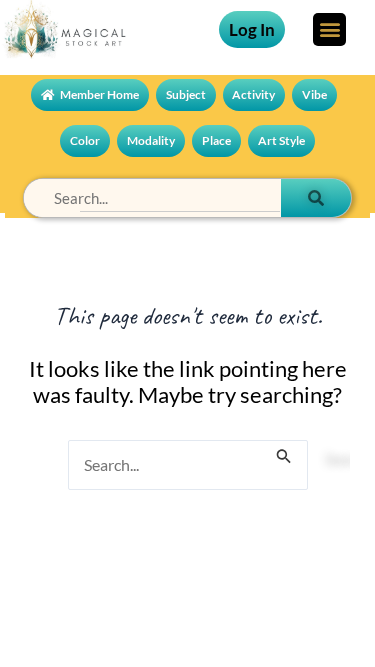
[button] (329, 29)
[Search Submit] (284, 447)
